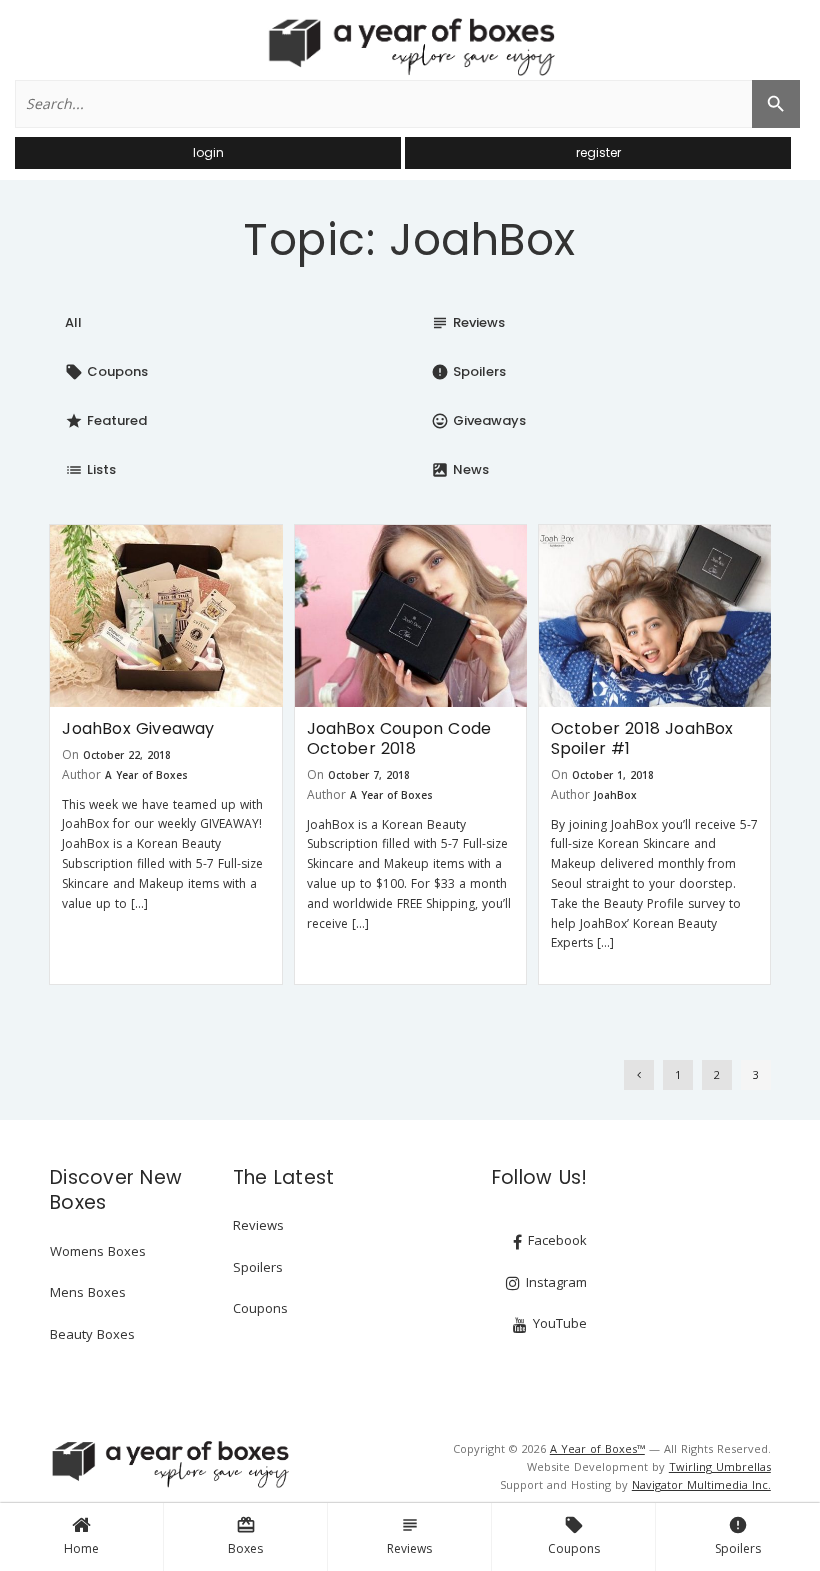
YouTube (558, 1323)
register (598, 152)
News (460, 469)
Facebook (555, 1240)
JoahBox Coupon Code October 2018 (399, 738)
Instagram (554, 1282)
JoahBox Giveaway (138, 728)
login (208, 152)
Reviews (409, 1536)
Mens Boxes (88, 1292)
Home (81, 1548)
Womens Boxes (98, 1251)
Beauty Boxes (92, 1334)
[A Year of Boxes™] (410, 46)
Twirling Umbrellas (720, 1466)
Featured (106, 420)
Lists (90, 469)
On (70, 754)
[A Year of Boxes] (169, 1464)
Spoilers (738, 1536)
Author (81, 774)
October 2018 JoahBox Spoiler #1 (642, 738)
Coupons (574, 1536)
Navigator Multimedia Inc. (701, 1484)
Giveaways (478, 420)
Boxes (245, 1536)
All (73, 322)
